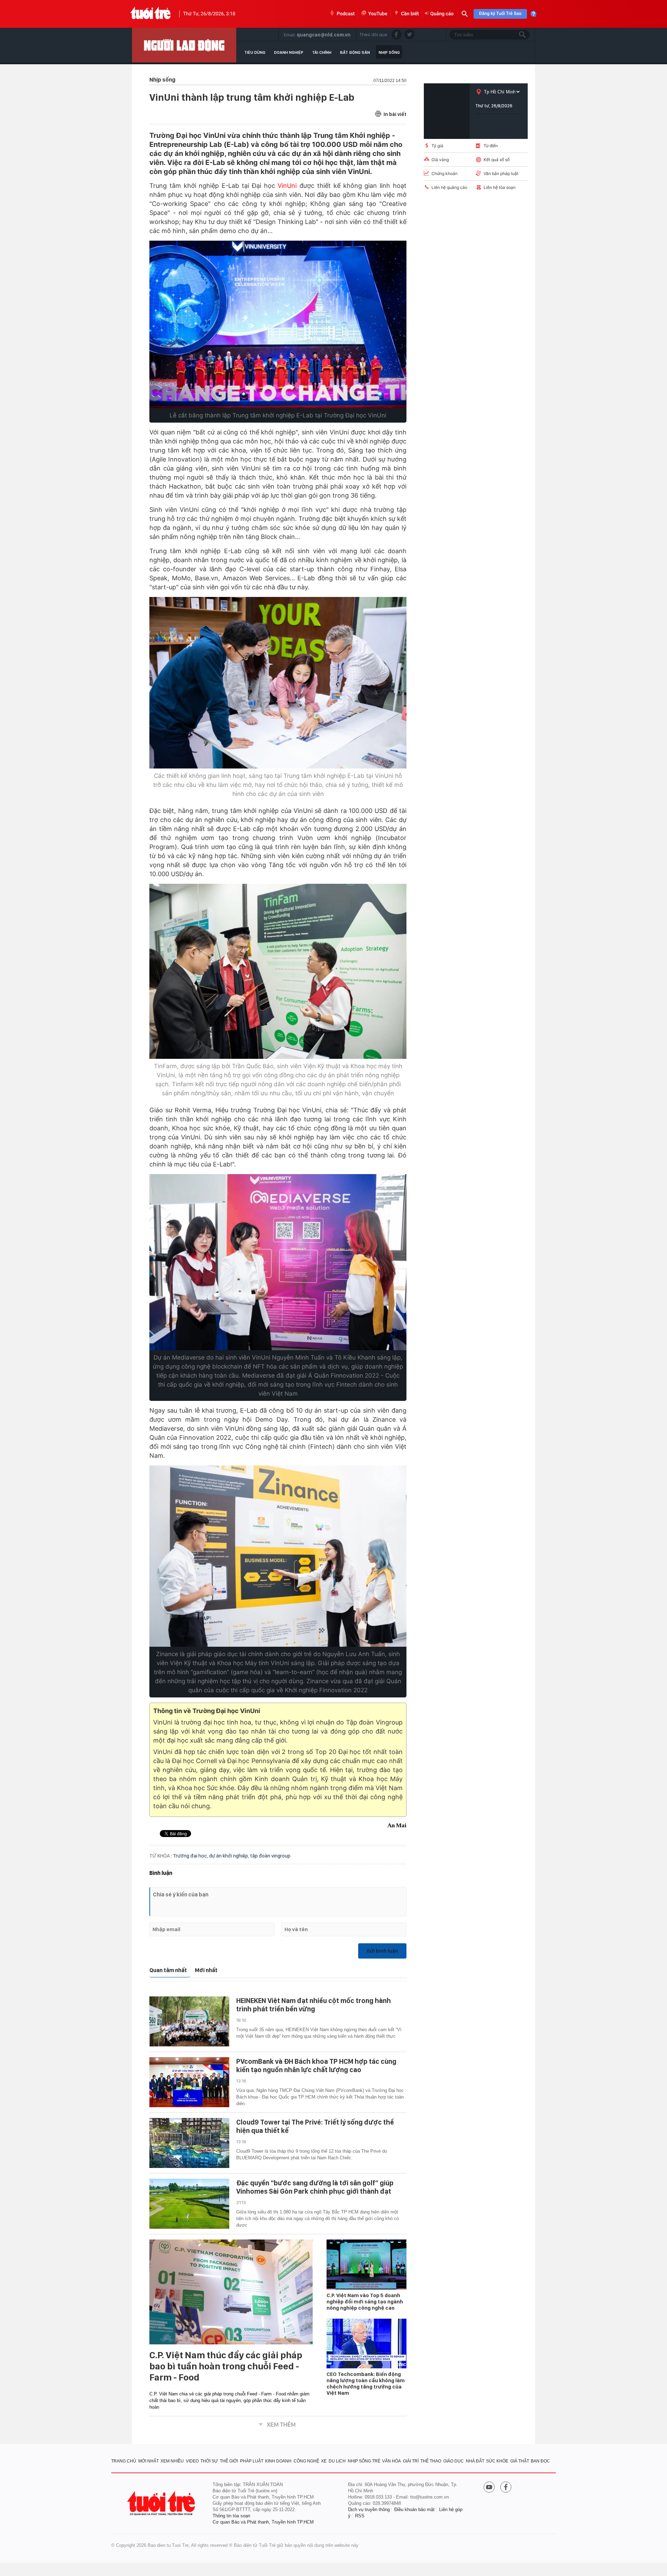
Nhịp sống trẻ (364, 2461)
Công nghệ (306, 2461)
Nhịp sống (389, 52)
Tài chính (322, 52)
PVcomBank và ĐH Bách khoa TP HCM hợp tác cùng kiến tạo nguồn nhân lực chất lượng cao (316, 2066)
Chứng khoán (444, 173)
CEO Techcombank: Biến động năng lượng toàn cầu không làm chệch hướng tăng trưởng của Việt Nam (366, 2384)
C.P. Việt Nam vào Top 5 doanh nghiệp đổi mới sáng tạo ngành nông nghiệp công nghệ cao (365, 2302)
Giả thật (520, 2461)
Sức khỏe (497, 2461)
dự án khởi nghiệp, (230, 1856)
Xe (324, 2461)
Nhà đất (475, 2461)
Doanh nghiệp (289, 52)
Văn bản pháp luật (501, 173)
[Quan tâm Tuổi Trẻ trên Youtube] (489, 2488)
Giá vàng (440, 160)
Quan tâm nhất (168, 1970)
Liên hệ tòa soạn (500, 187)
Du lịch (337, 2461)
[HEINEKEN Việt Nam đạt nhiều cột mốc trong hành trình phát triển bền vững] (189, 2021)
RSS (360, 2516)
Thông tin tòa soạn (231, 2516)
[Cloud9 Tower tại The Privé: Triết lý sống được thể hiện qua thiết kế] (189, 2143)
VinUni (287, 186)
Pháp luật (252, 2461)
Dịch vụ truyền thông (369, 2509)
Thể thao (431, 2461)
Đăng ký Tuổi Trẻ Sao (500, 14)
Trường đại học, (191, 1856)
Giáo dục (454, 2461)
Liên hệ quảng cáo (449, 187)
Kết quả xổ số (497, 160)
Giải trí (411, 2461)
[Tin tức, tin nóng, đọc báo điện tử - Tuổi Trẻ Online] (151, 14)
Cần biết (410, 14)
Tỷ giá (437, 146)
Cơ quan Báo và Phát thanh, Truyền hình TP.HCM (263, 2522)
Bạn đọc (540, 2461)
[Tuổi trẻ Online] (162, 2503)
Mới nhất (206, 1970)
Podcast (346, 14)
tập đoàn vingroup (270, 1856)
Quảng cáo (442, 14)
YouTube (378, 14)
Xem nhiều (172, 2461)
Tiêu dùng (255, 52)
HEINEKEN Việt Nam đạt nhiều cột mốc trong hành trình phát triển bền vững (314, 2005)
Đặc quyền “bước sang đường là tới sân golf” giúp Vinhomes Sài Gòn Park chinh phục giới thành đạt (315, 2187)
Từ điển (491, 146)
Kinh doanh (278, 2461)
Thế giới (229, 2461)
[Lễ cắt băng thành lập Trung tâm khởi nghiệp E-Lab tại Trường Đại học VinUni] (278, 324)
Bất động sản (355, 52)
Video (192, 2461)
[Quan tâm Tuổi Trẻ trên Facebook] (506, 2488)
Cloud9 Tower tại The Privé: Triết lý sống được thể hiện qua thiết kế (315, 2126)
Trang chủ (124, 2461)
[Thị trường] (184, 45)
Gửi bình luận (382, 1951)
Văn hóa (392, 2461)
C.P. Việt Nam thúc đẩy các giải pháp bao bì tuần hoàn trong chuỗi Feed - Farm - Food (226, 2366)
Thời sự (209, 2461)
